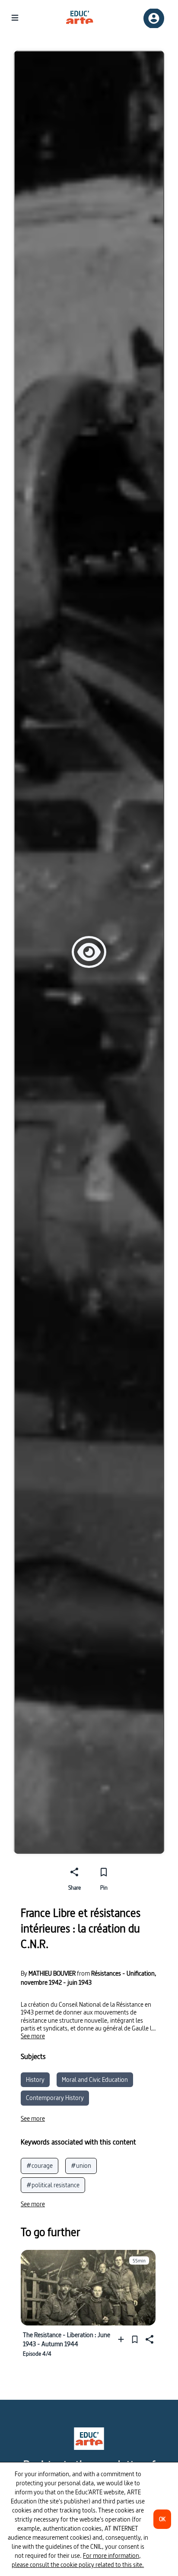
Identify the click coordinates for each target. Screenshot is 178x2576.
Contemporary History (55, 2098)
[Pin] (135, 2340)
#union (81, 2165)
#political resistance (53, 2185)
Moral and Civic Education (95, 2080)
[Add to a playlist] (123, 2340)
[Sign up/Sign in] (154, 18)
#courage (40, 2165)
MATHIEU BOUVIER (52, 1973)
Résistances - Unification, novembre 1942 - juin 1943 (89, 1978)
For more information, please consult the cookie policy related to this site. (78, 2560)
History (35, 2080)
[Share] (149, 2340)
